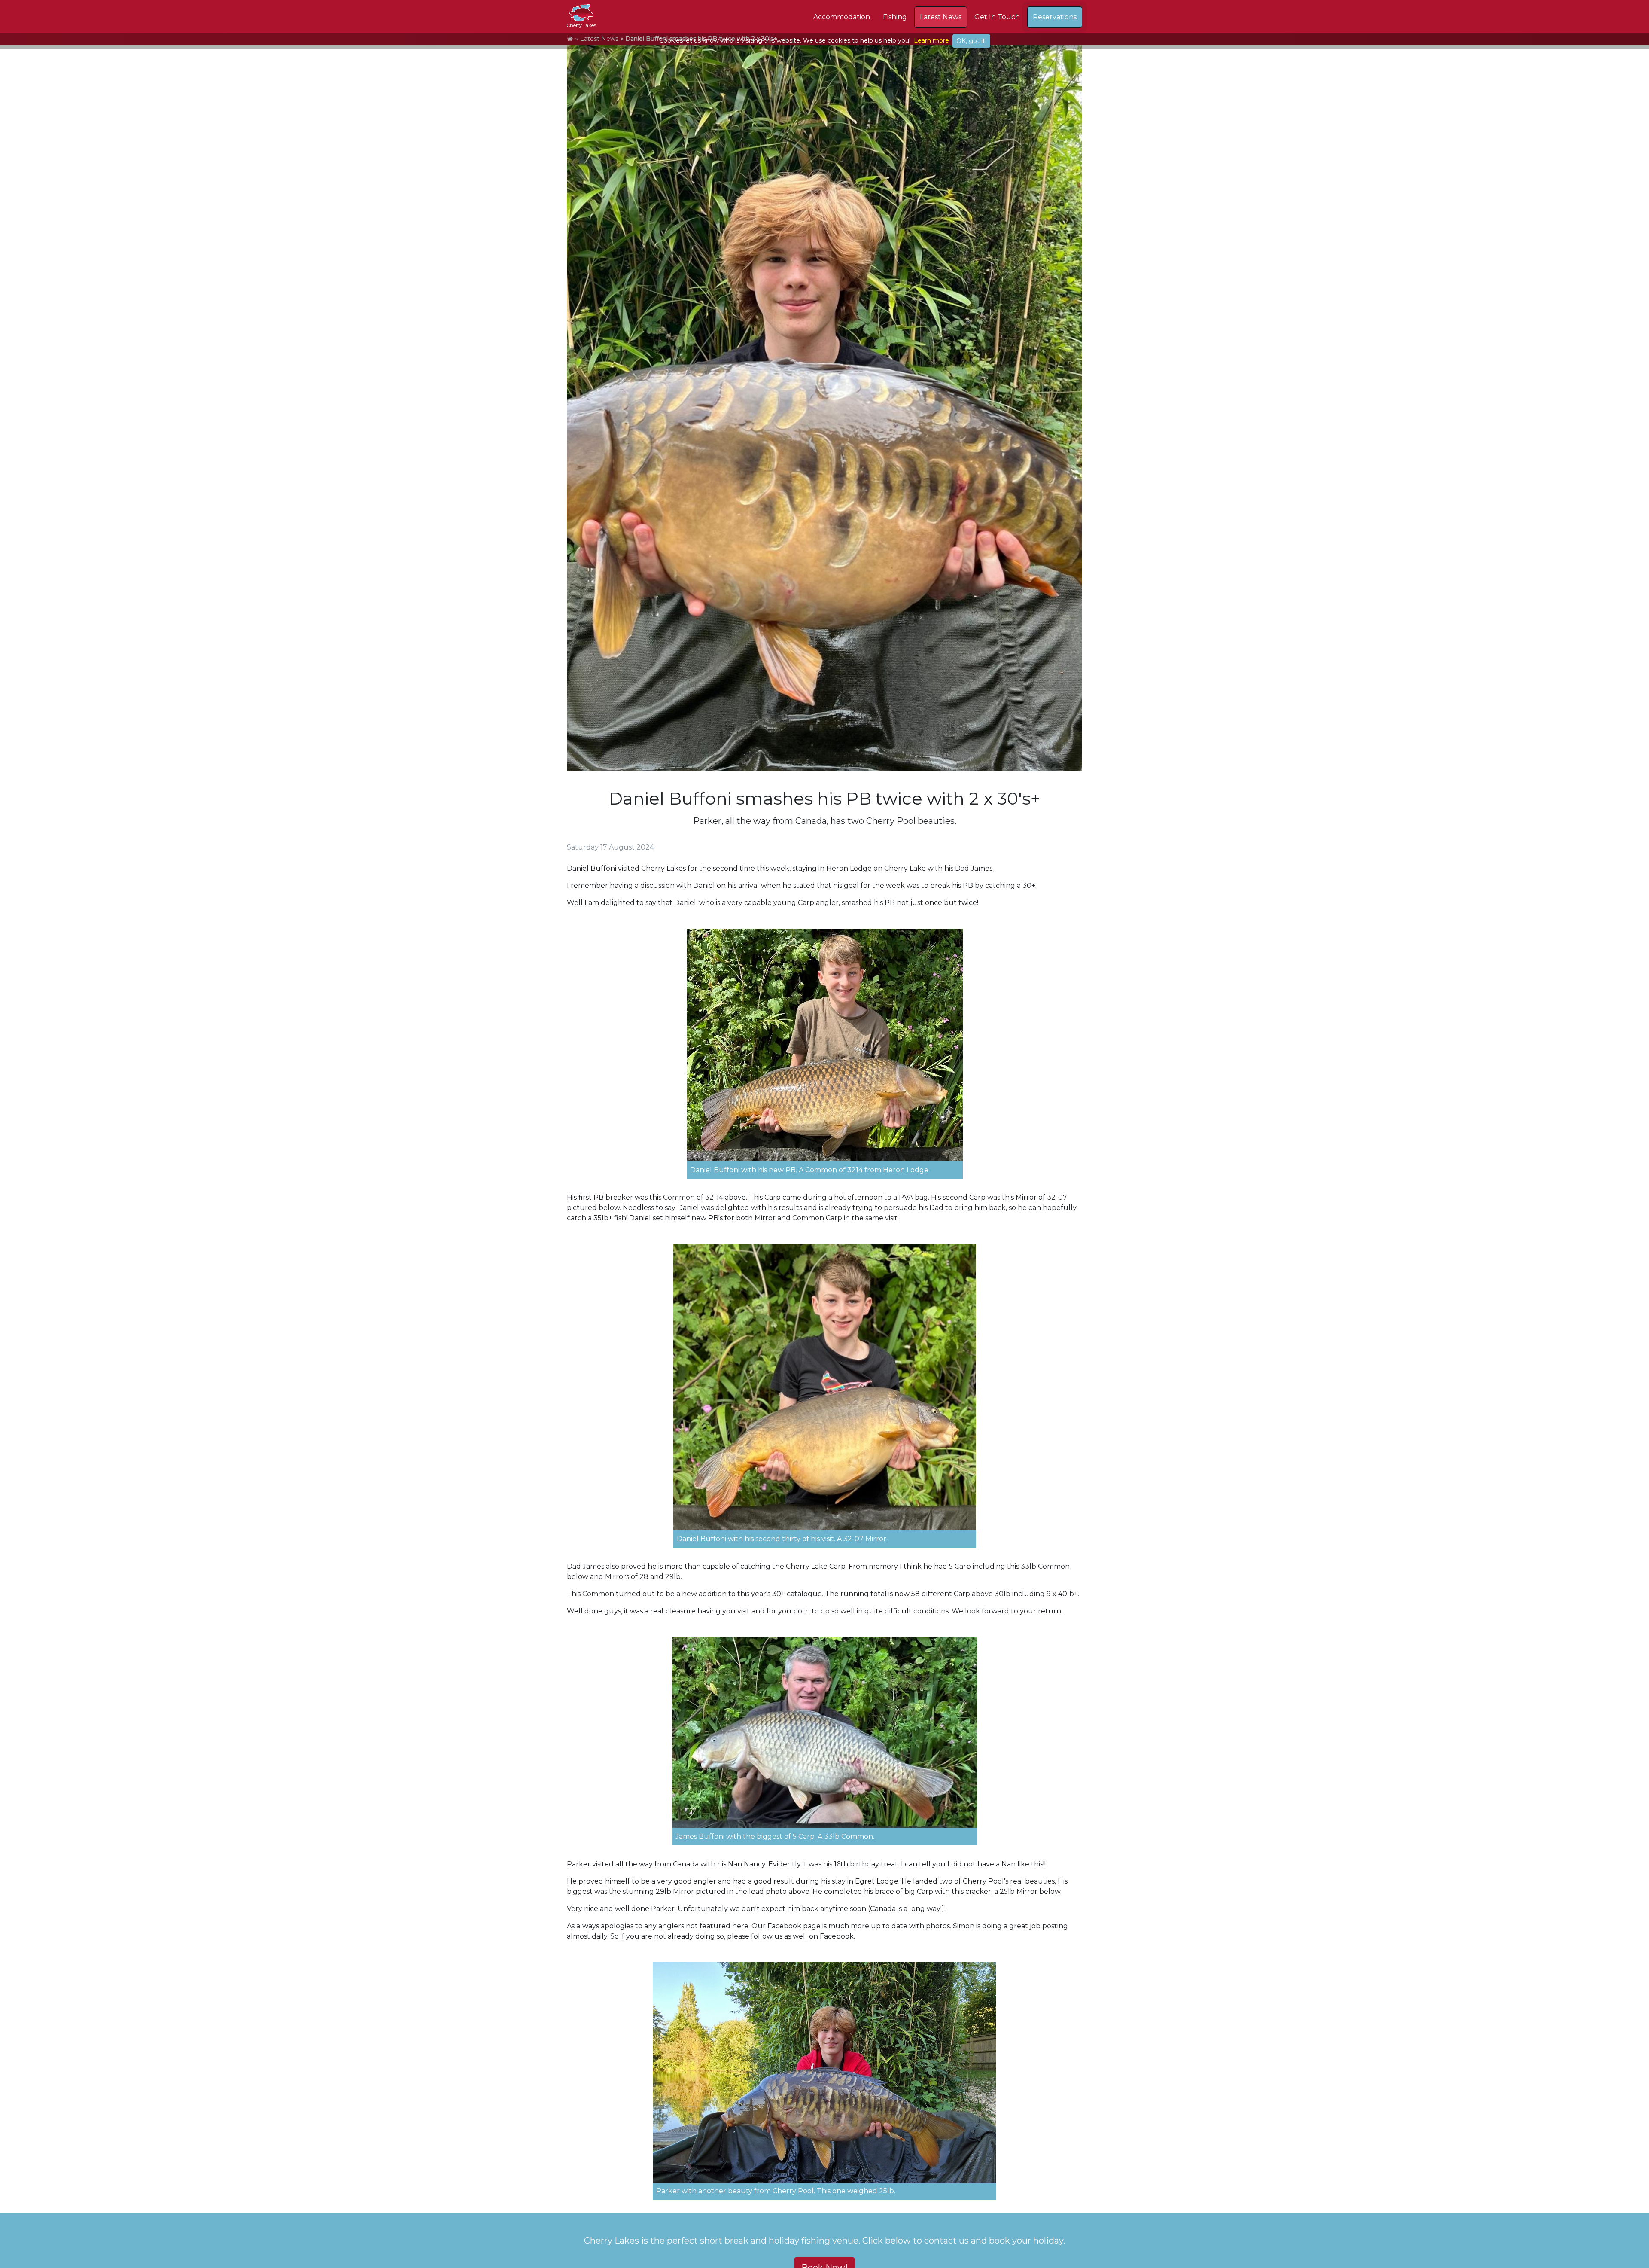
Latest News (941, 17)
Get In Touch (997, 17)
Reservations (1055, 17)
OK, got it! (971, 41)
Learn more (931, 40)
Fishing (895, 17)
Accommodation (842, 17)
